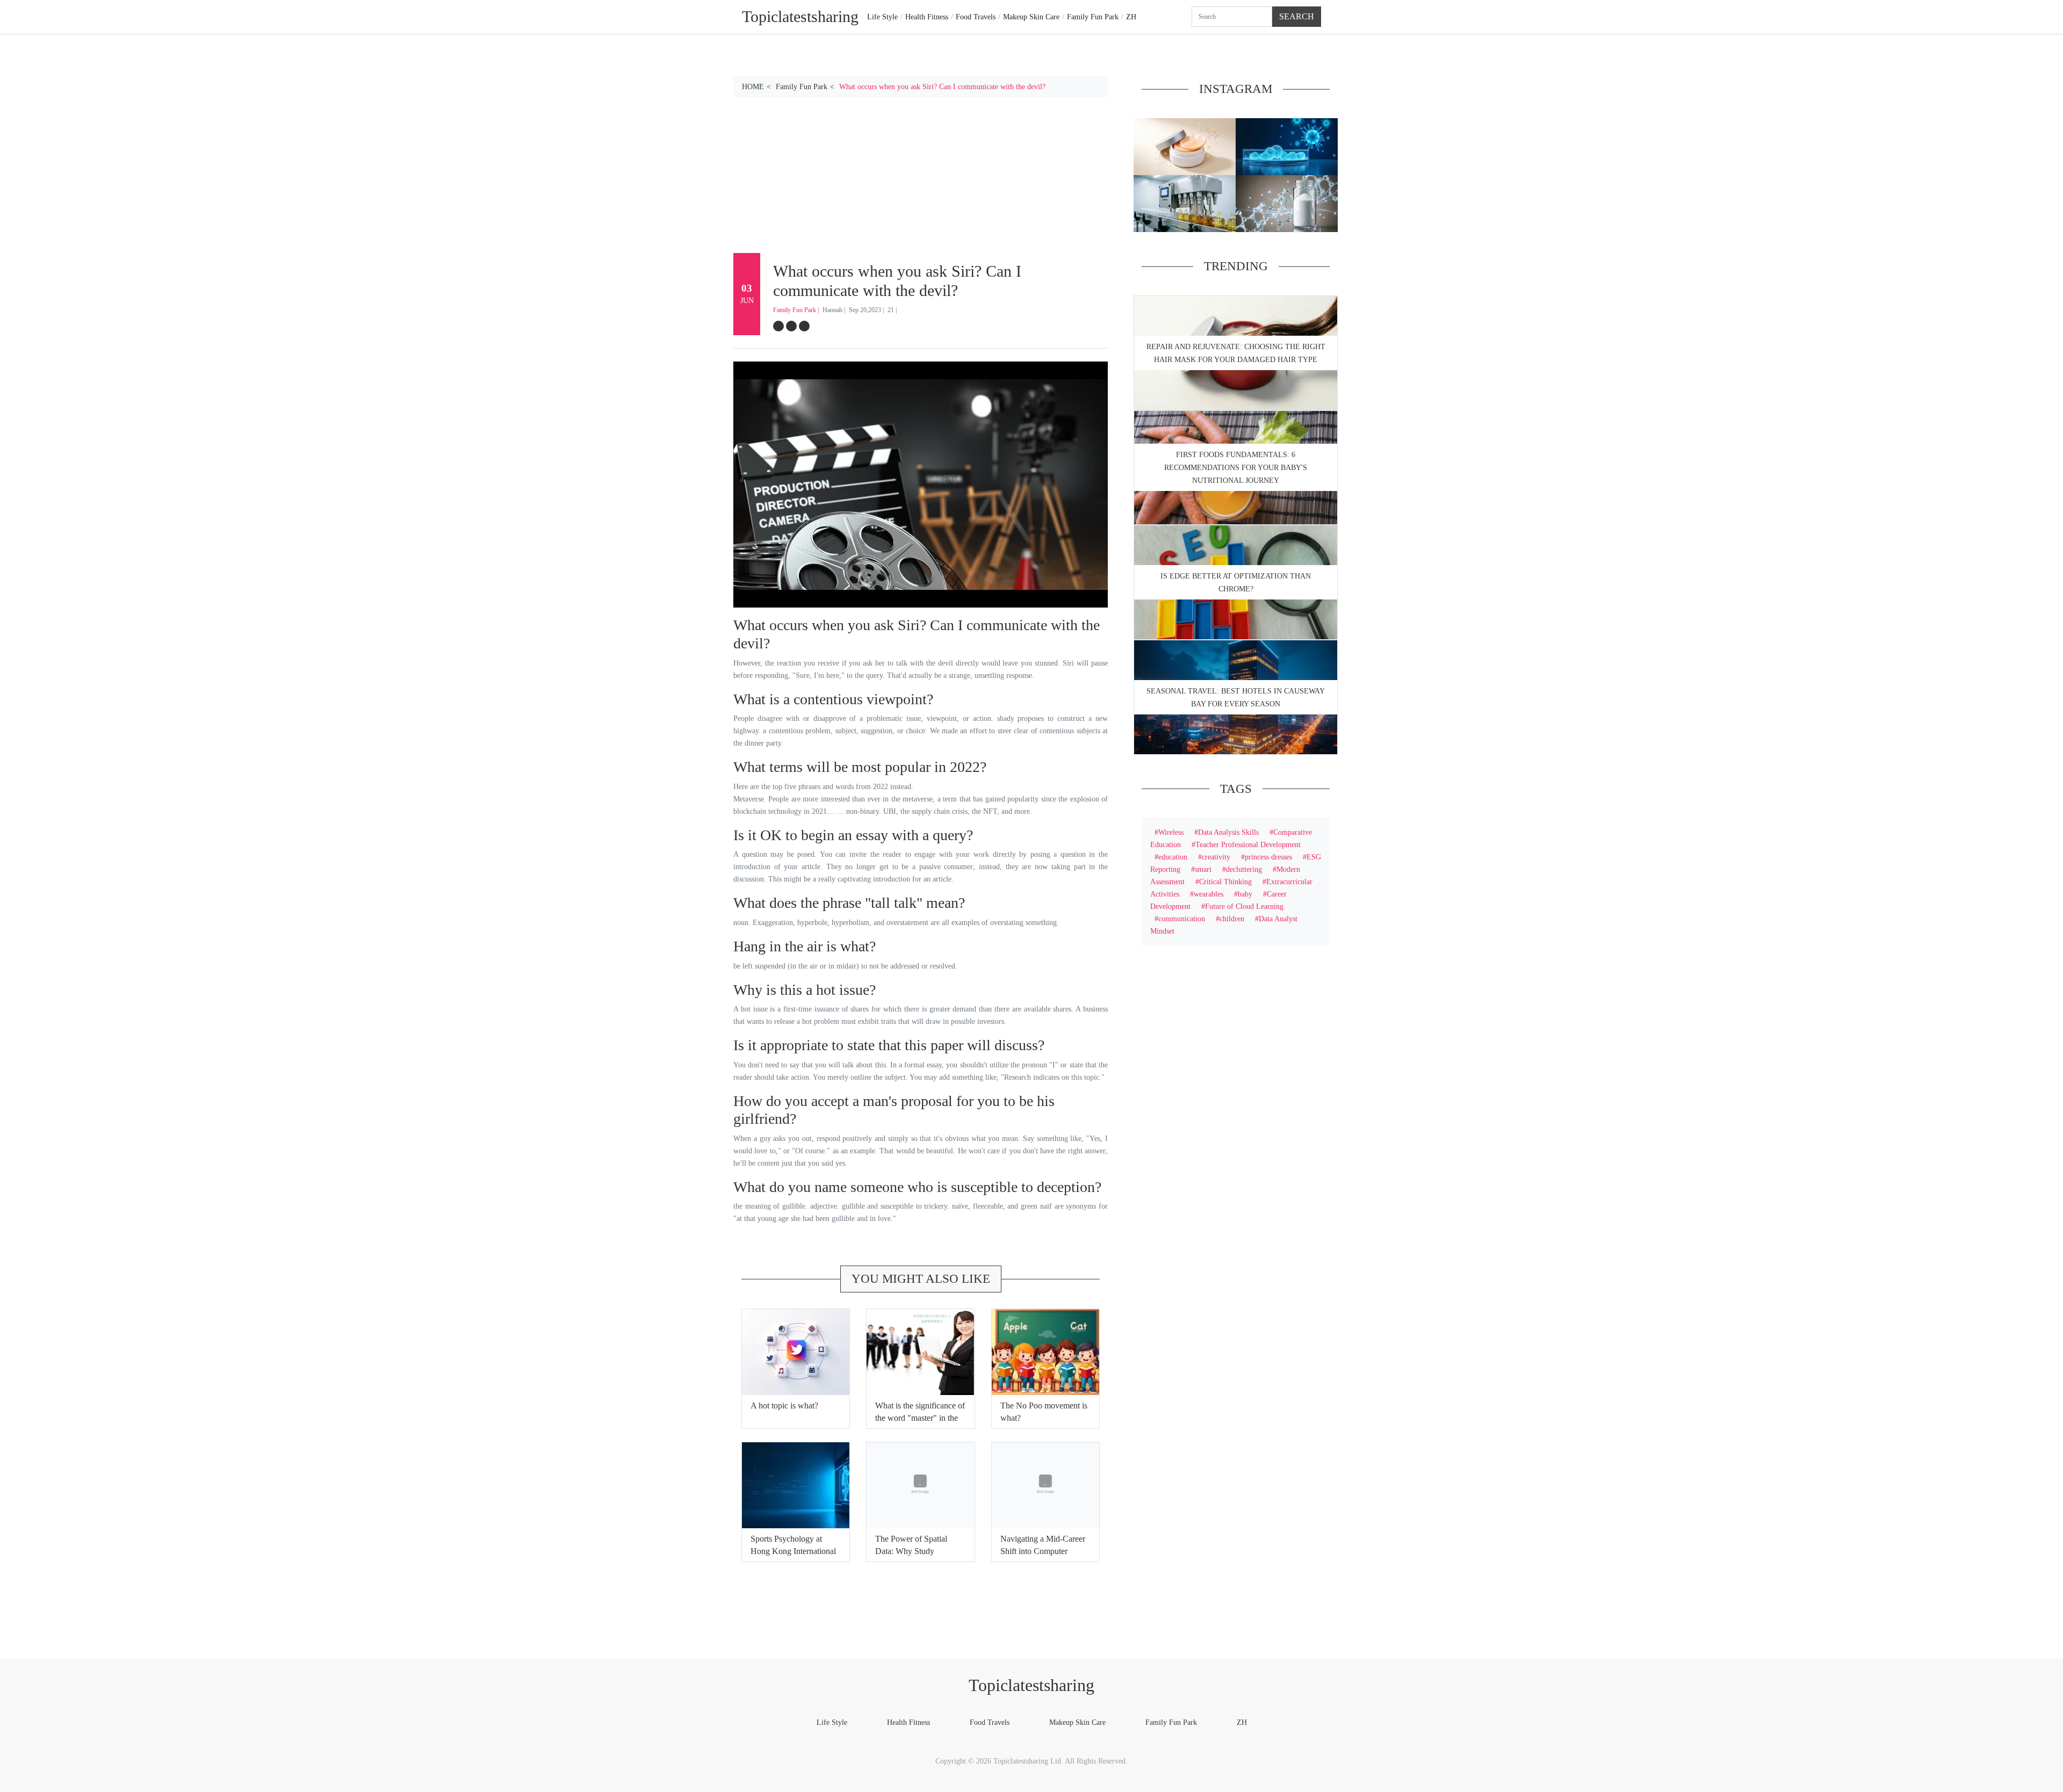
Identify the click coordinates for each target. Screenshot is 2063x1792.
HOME (753, 86)
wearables (1209, 894)
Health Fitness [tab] (927, 17)
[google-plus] (804, 326)
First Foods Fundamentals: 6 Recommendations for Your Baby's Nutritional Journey (1236, 468)
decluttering (1244, 869)
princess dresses (1268, 857)
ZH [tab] (1131, 17)
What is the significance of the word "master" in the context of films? (920, 1418)
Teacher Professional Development (1248, 844)
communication (1182, 919)
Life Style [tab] (882, 17)
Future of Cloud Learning (1244, 906)
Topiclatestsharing (1031, 1685)
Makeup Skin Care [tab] (1031, 17)
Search (1297, 16)
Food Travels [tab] (976, 17)
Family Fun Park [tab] (1093, 17)
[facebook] (778, 326)
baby (1245, 894)
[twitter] (791, 326)
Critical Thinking (1225, 881)
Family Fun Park (802, 86)
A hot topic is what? (784, 1406)
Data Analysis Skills (1228, 832)
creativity (1216, 857)
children (1232, 919)
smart (1203, 869)
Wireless (1171, 832)
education (1173, 857)
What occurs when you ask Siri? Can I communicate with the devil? (942, 86)
